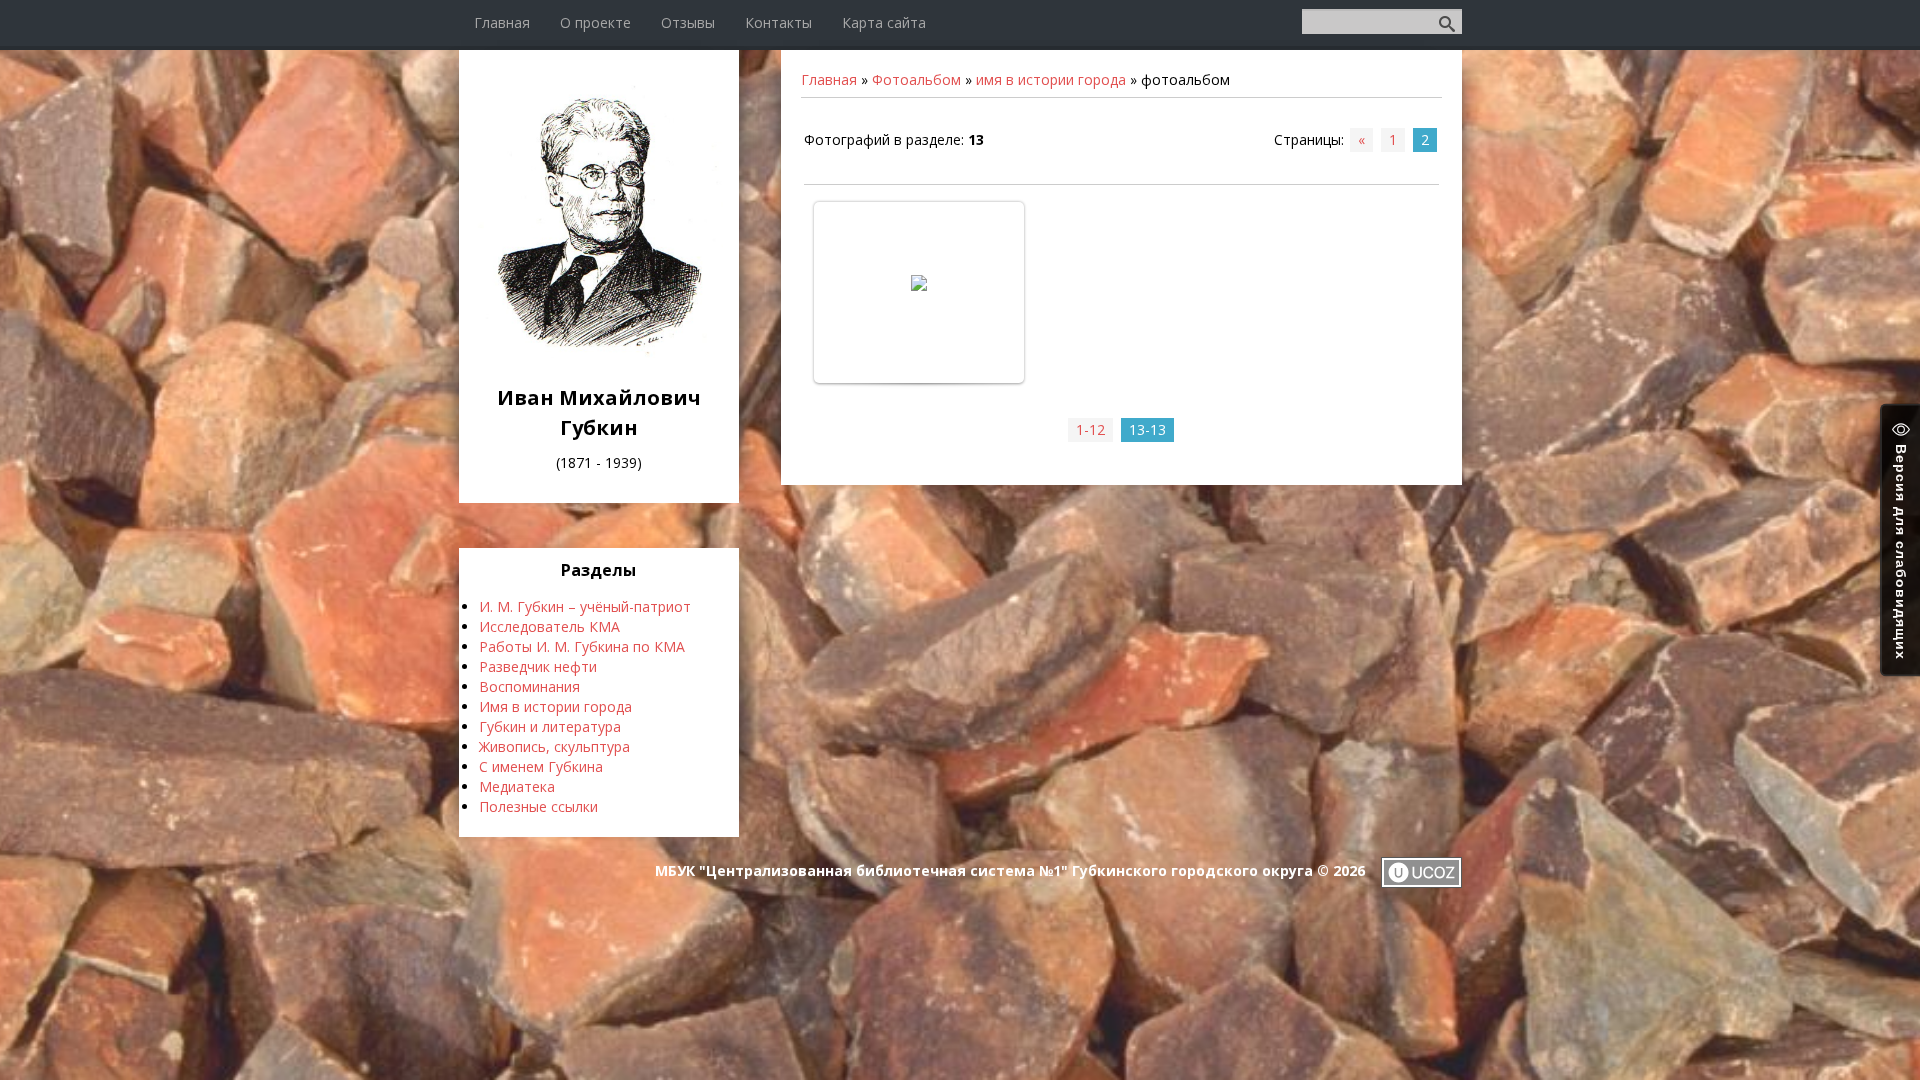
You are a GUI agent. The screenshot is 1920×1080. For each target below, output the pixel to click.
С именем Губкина (541, 766)
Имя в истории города (555, 706)
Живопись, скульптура (554, 746)
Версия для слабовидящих (1901, 549)
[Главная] (599, 352)
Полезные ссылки (538, 806)
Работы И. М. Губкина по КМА (582, 646)
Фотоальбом (916, 79)
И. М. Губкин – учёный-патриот (585, 606)
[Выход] (1288, 20)
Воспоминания (529, 686)
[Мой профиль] (1282, 20)
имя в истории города (1051, 79)
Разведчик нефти (538, 666)
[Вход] (1300, 20)
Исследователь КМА (549, 626)
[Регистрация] (1294, 20)
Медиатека (517, 786)
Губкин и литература (550, 726)
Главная (829, 79)
